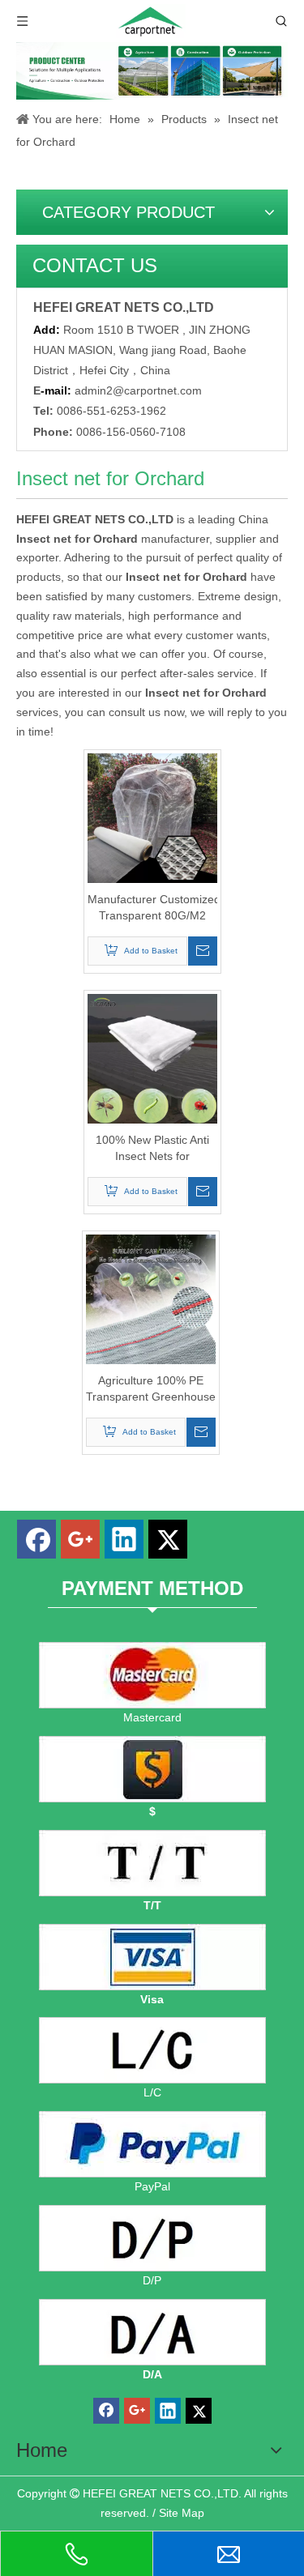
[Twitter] (168, 1539)
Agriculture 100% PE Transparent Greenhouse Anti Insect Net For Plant (151, 1389)
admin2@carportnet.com (138, 390)
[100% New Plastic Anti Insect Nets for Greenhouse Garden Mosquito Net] (152, 1058)
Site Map (182, 2513)
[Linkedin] (124, 1539)
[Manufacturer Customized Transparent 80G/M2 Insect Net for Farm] (152, 817)
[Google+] (80, 1539)
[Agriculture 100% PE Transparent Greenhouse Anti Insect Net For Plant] (151, 1299)
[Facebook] (36, 1539)
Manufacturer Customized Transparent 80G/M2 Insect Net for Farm (152, 908)
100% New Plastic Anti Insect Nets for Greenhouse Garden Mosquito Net (152, 1149)
